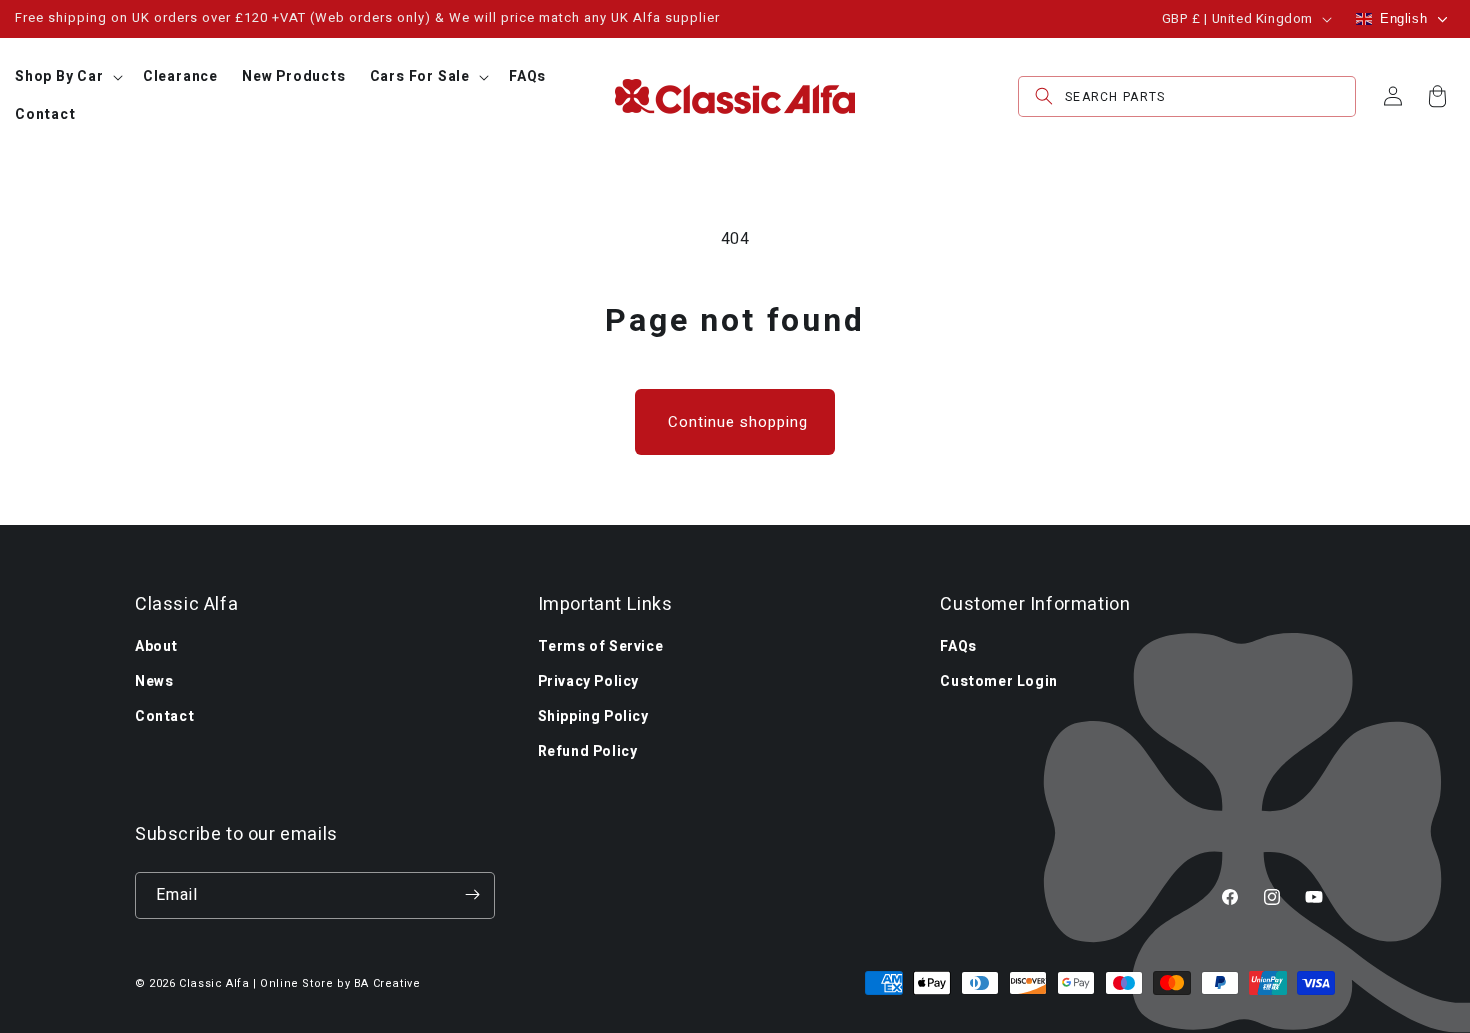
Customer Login (998, 680)
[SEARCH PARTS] (1044, 96)
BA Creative (387, 983)
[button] (67, 77)
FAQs (958, 645)
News (154, 680)
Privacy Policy (588, 680)
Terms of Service (601, 645)
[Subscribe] (472, 894)
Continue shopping (738, 422)
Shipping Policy (593, 715)
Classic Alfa (214, 983)
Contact (164, 715)
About (156, 645)
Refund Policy (588, 751)
